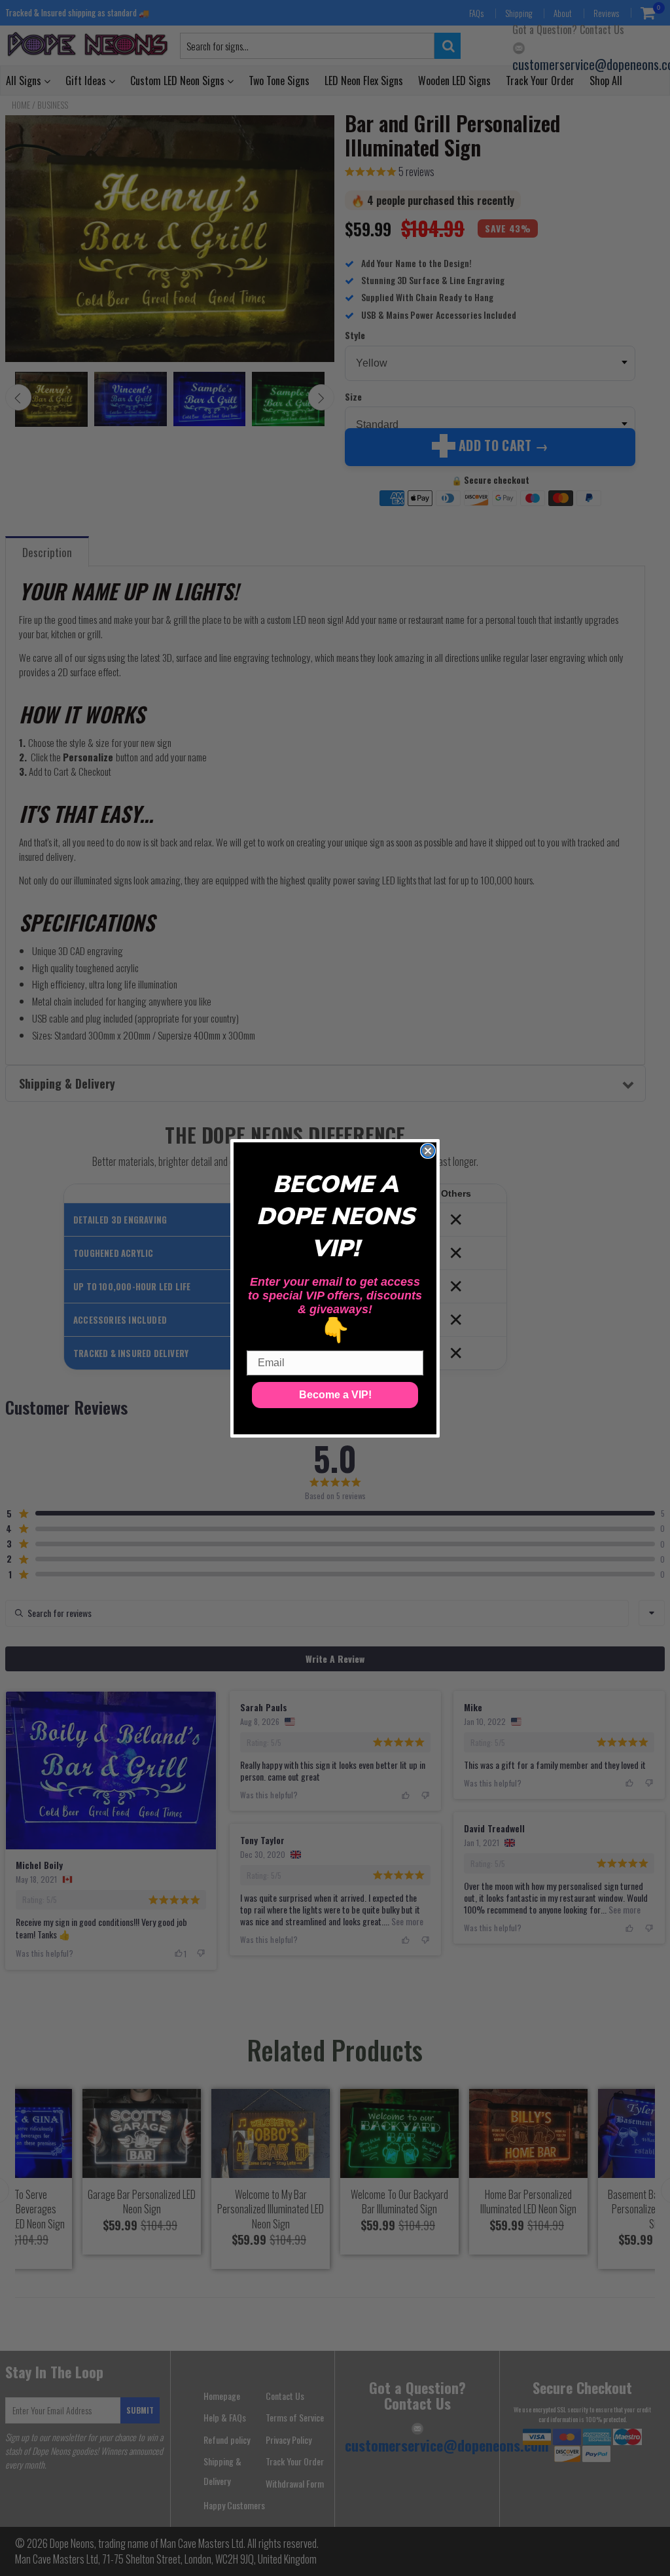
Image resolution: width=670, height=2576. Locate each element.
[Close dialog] (428, 1151)
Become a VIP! (335, 1395)
